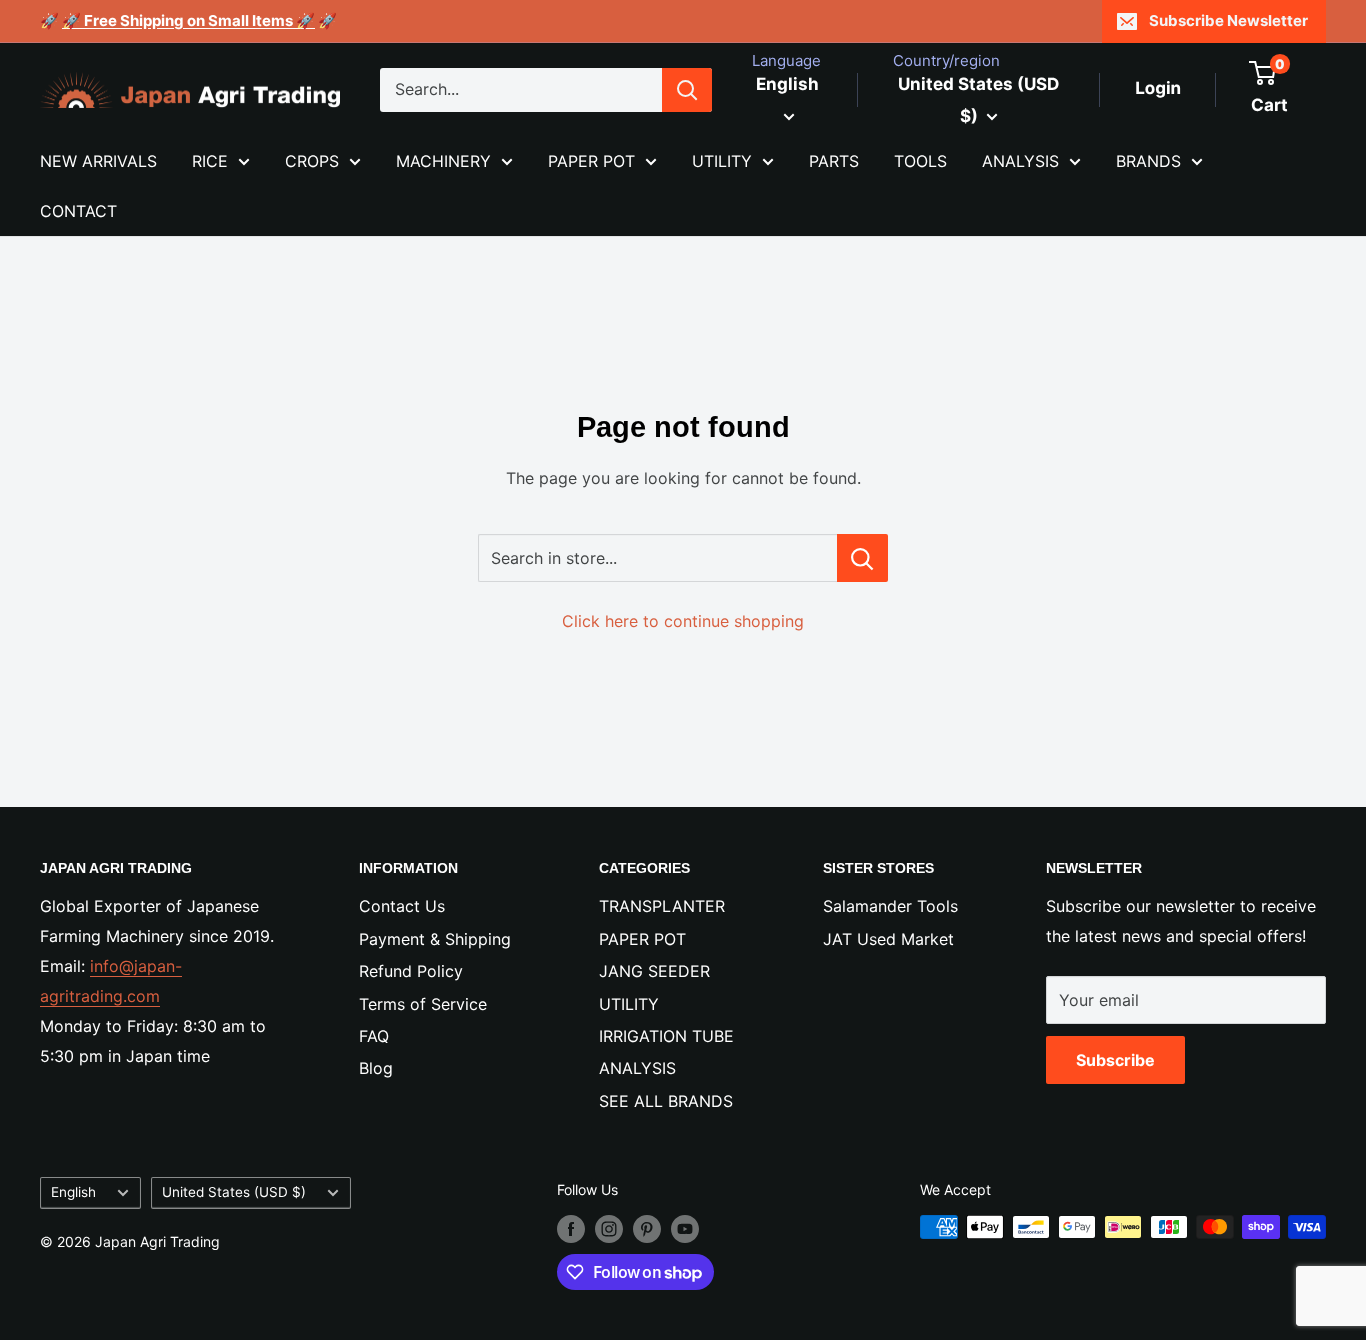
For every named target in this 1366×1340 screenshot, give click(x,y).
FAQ (374, 1036)
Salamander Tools (890, 906)
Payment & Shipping (435, 939)
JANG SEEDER (654, 971)
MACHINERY (443, 161)
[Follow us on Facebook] (571, 1229)
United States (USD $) (234, 1192)
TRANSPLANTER (662, 906)
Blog (376, 1068)
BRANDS (1148, 161)
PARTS (834, 161)
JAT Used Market (888, 939)
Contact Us (402, 906)
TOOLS (920, 161)
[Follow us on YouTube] (685, 1229)
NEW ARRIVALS (98, 161)
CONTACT (78, 211)
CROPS (312, 161)
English (73, 1192)
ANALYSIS (1020, 161)
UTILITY (722, 161)
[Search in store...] (862, 558)
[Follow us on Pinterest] (647, 1229)
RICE (210, 161)
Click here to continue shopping (683, 621)
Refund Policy (411, 971)
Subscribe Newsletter (1228, 20)
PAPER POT (591, 161)
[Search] (687, 90)
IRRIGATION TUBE (666, 1036)
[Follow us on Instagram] (609, 1229)
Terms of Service (423, 1004)
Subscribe (1115, 1060)
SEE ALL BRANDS (666, 1101)
